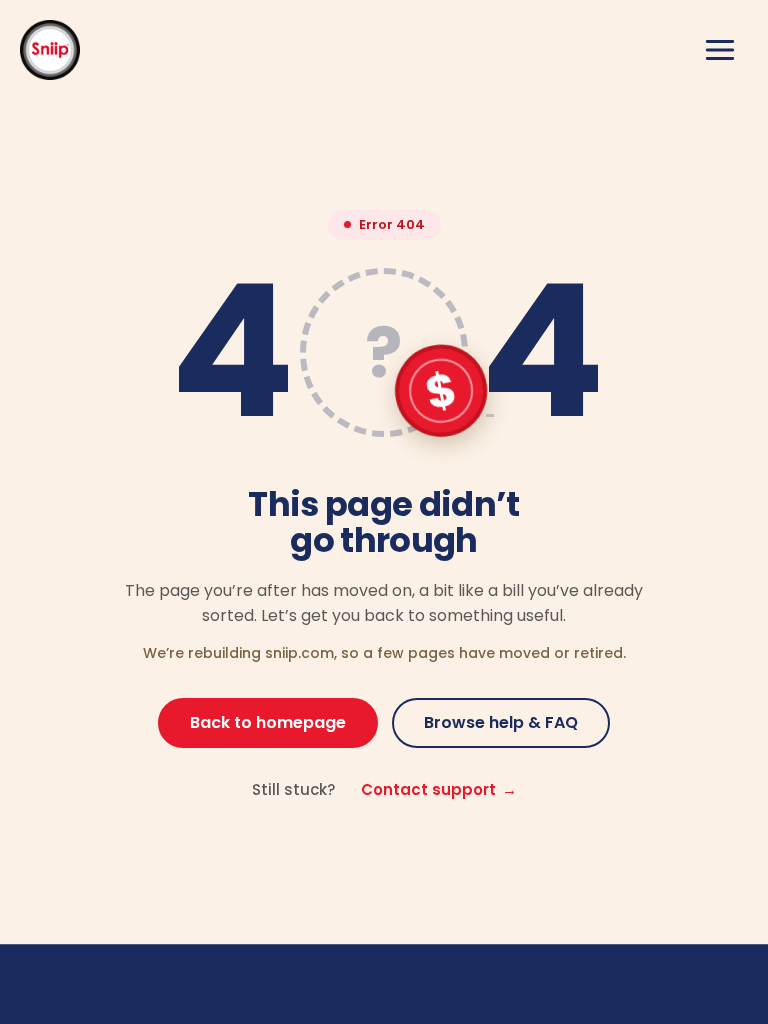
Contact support (439, 789)
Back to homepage (268, 722)
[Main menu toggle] (720, 50)
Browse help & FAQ (501, 722)
